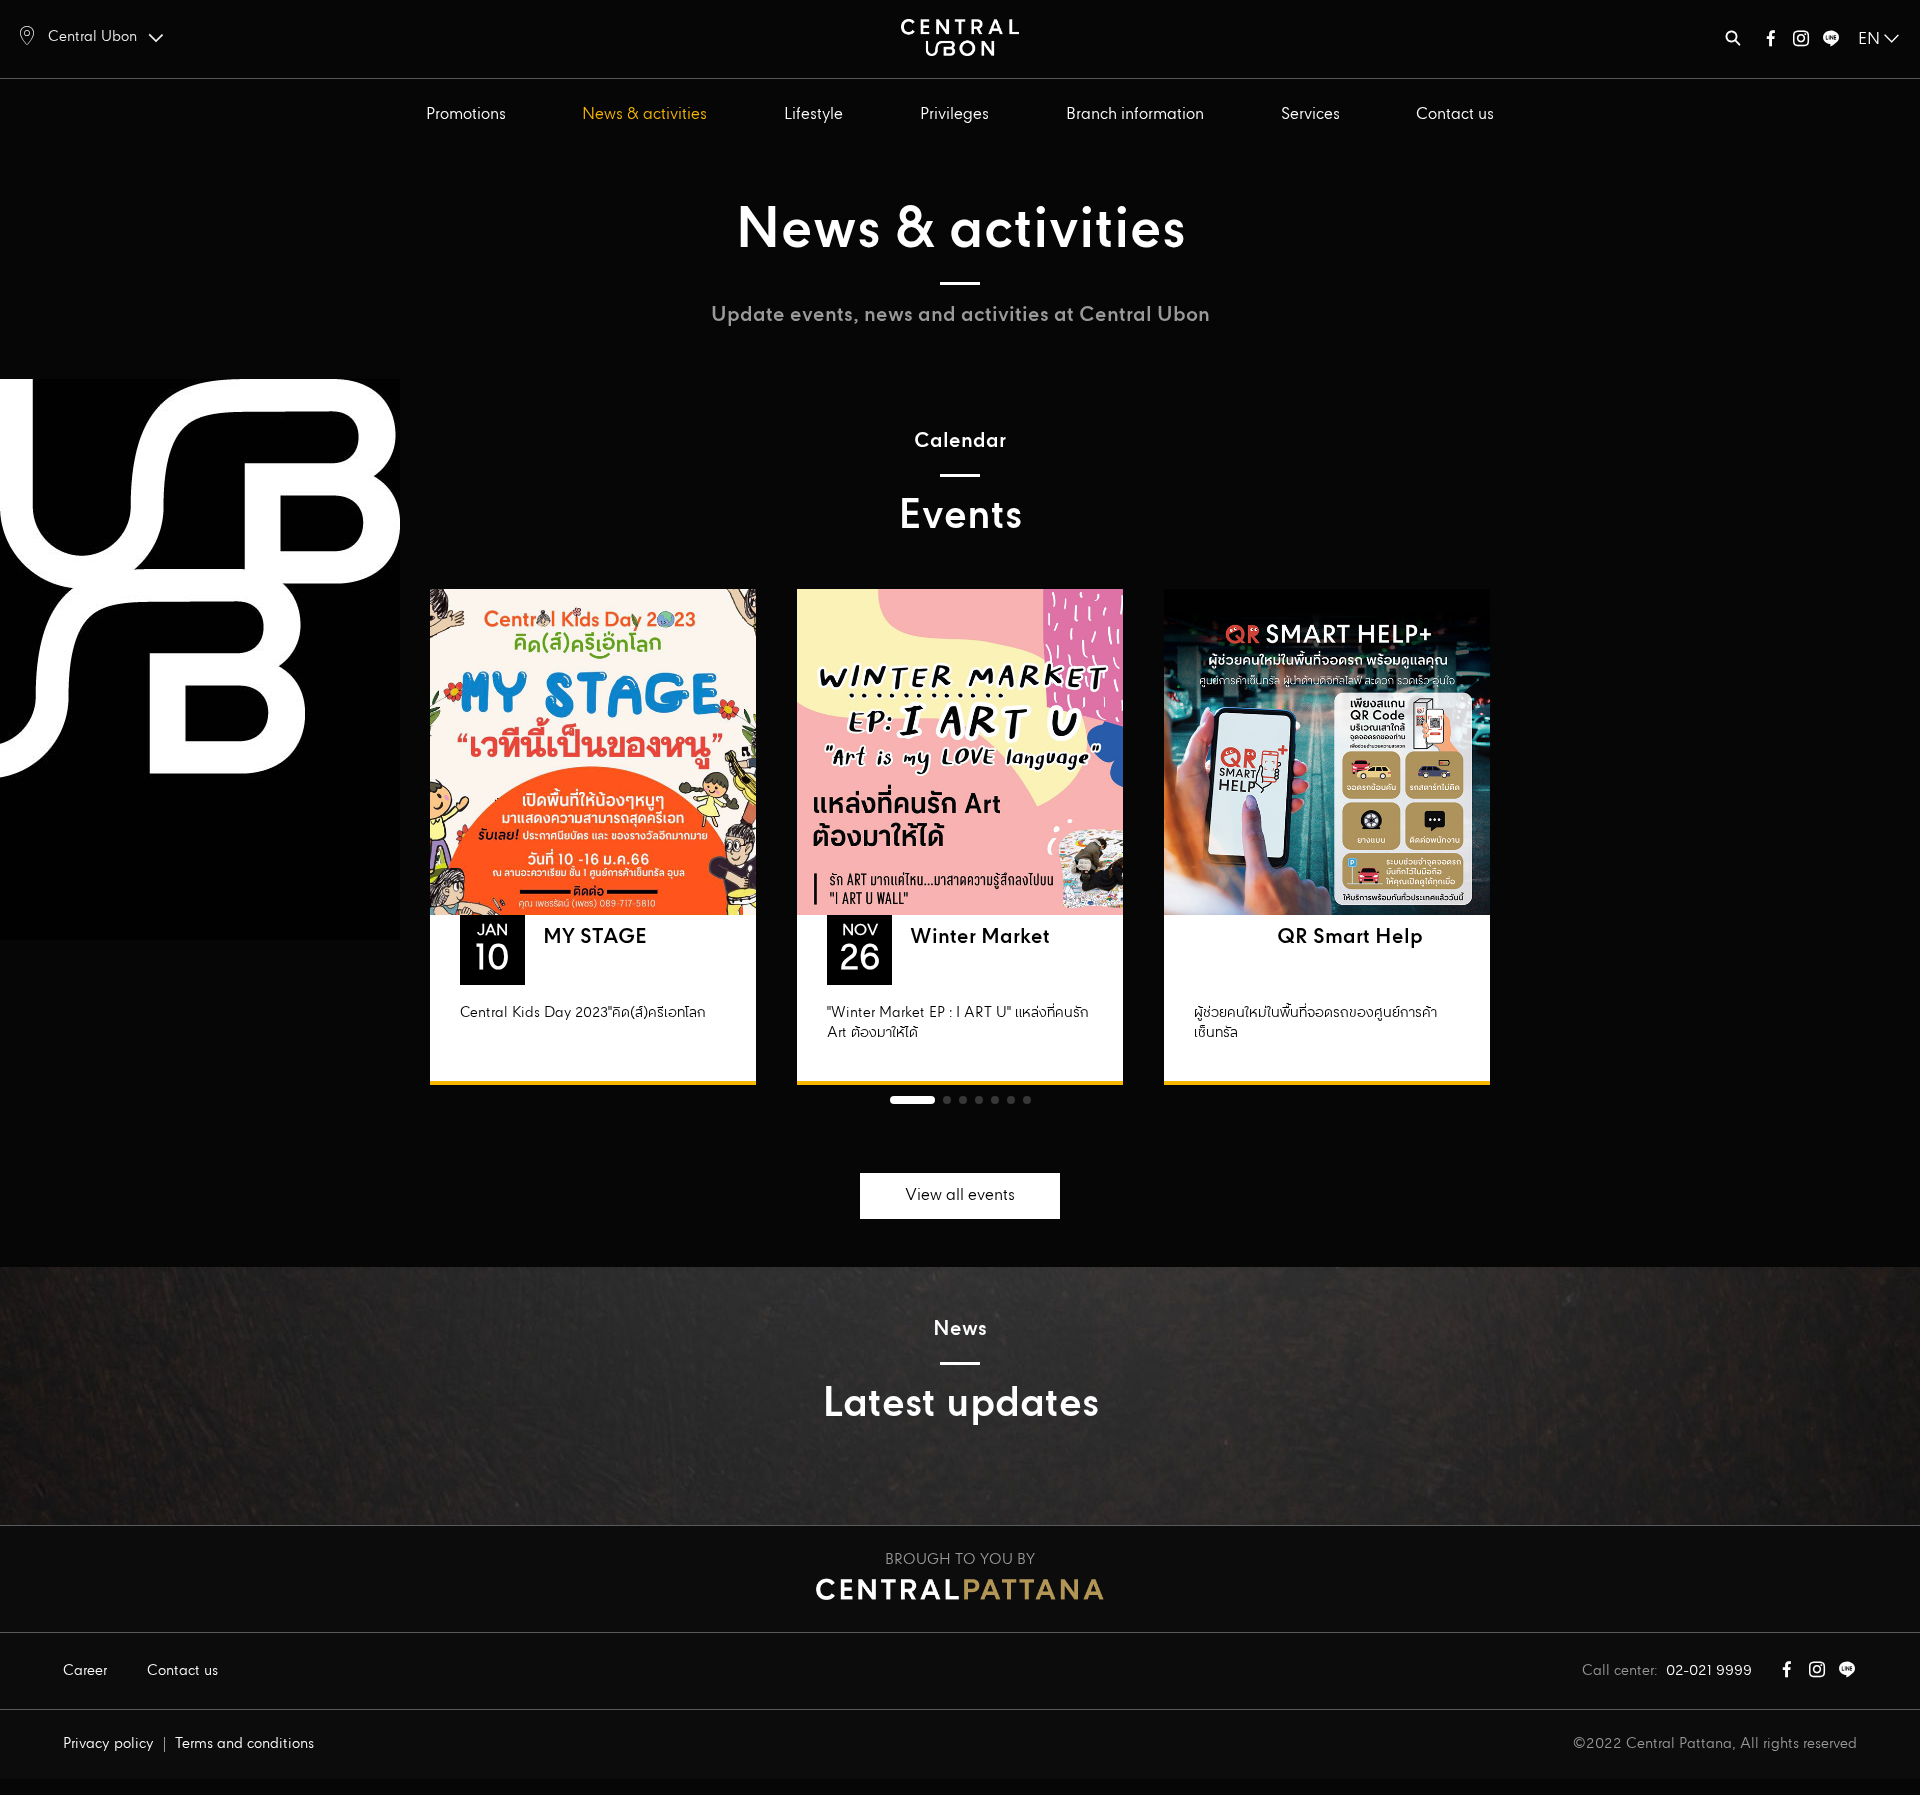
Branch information (1135, 114)
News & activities (644, 114)
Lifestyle (813, 114)
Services (1310, 114)
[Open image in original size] (960, 36)
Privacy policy (108, 1744)
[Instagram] (1801, 42)
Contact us (1455, 114)
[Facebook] (1771, 42)
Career (85, 1671)
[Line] (1831, 42)
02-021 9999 (1709, 1671)
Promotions (466, 114)
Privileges (954, 114)
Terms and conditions (244, 1744)
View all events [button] (960, 1195)
